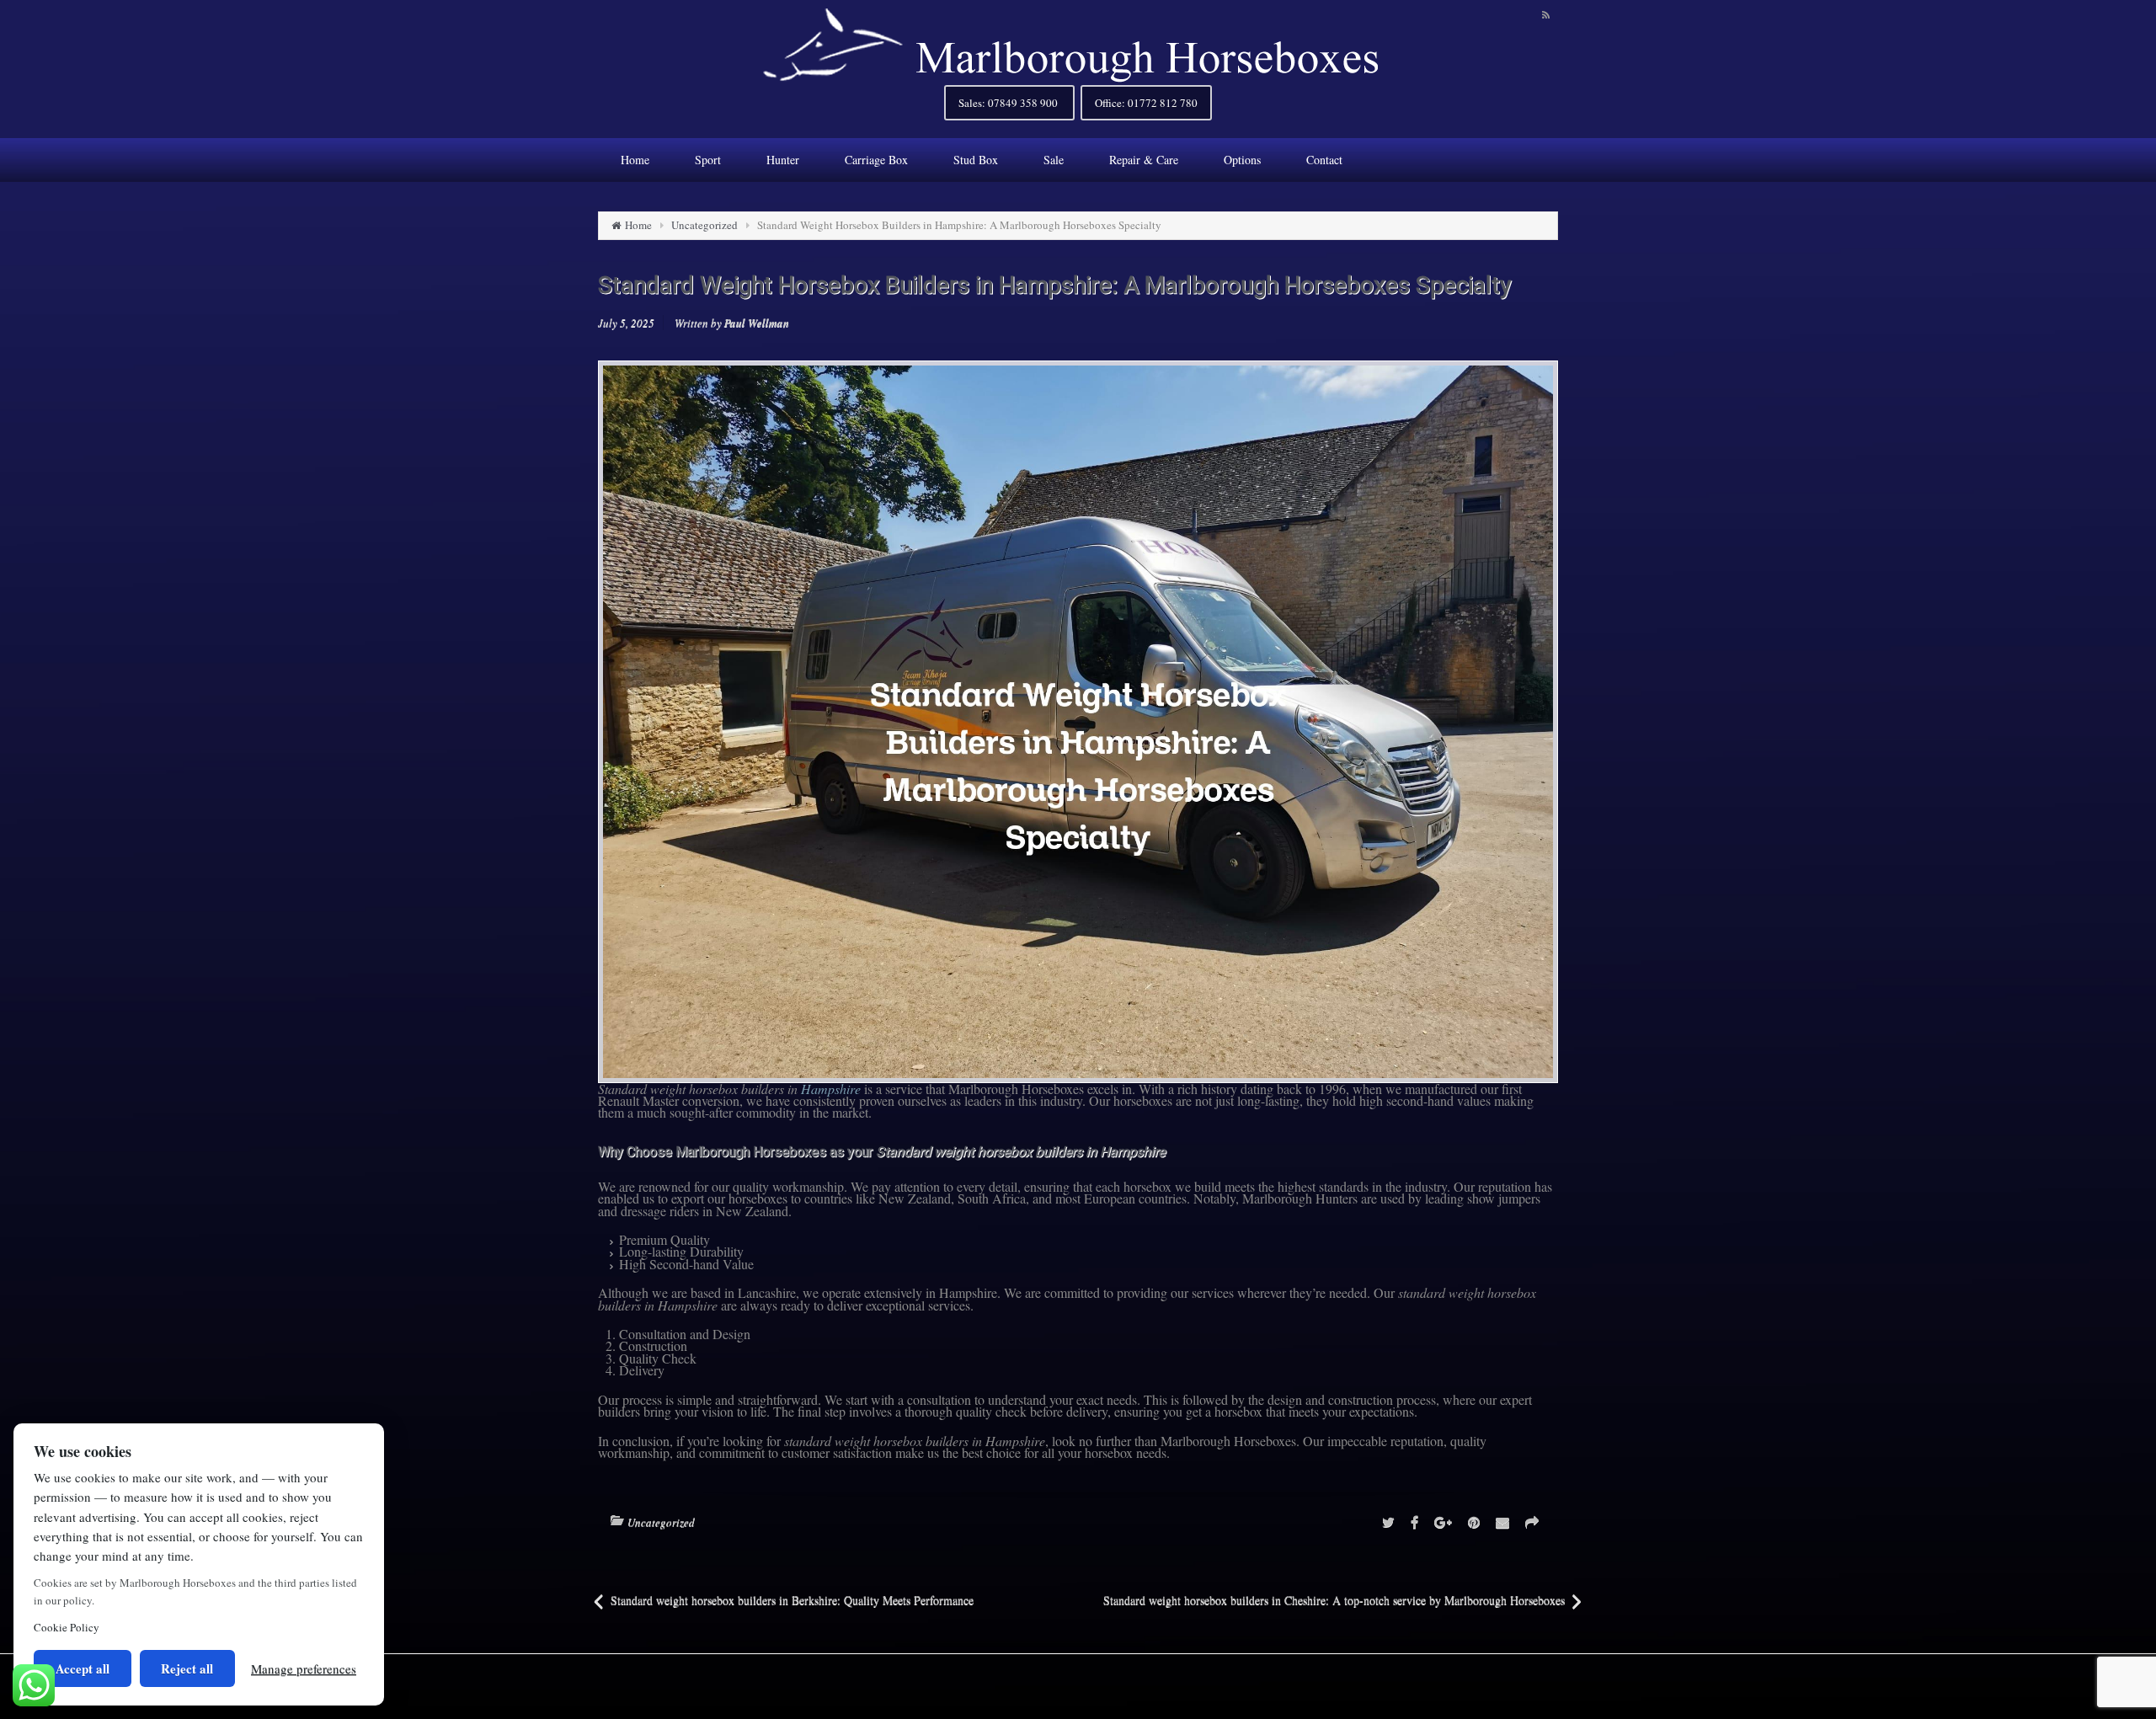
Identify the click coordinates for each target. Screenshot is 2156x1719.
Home (638, 225)
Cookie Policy (67, 1627)
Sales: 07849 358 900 (1009, 103)
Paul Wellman (757, 323)
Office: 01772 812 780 (1146, 103)
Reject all (187, 1668)
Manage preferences (304, 1668)
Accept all (83, 1668)
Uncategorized (704, 225)
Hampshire (831, 1089)
